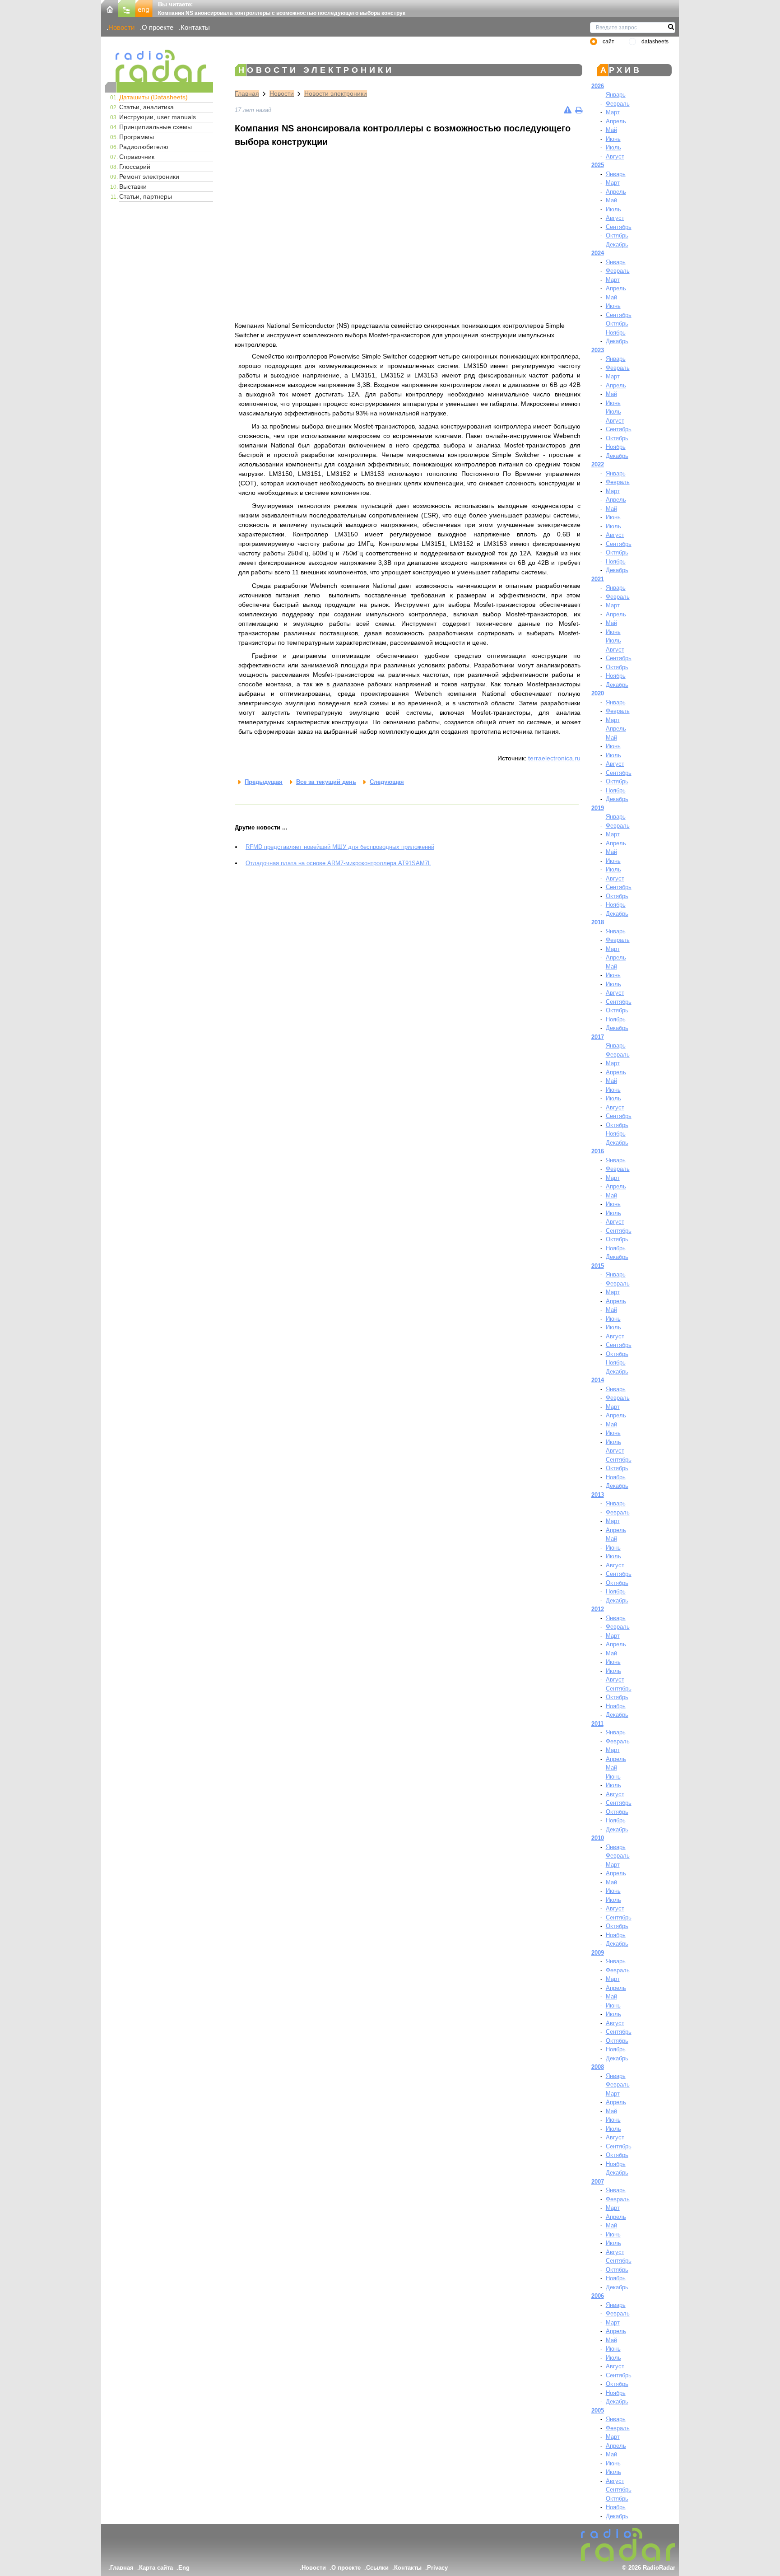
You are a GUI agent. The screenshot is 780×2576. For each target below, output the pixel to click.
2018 (598, 922)
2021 (598, 579)
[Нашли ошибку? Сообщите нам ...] (568, 110)
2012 (598, 1609)
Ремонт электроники (149, 177)
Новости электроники (336, 93)
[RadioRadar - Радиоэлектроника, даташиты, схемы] (159, 66)
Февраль (618, 104)
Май (611, 130)
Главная (247, 93)
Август (615, 156)
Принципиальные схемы (156, 127)
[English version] (144, 8)
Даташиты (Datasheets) (153, 97)
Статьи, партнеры (146, 196)
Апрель (616, 121)
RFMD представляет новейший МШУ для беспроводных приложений (340, 847)
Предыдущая (264, 782)
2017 (598, 1037)
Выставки (133, 186)
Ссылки (377, 2568)
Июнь (613, 139)
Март (613, 112)
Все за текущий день (326, 782)
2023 (598, 350)
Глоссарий (135, 167)
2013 (598, 1495)
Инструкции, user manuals (158, 117)
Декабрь (617, 245)
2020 (598, 693)
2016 (598, 1151)
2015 (598, 1266)
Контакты (195, 27)
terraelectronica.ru (554, 758)
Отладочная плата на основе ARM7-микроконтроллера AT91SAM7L (338, 863)
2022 (598, 464)
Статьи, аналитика (146, 107)
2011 (597, 1724)
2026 (598, 86)
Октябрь (617, 235)
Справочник (137, 157)
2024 (598, 253)
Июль (613, 147)
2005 (598, 2411)
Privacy (437, 2568)
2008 (598, 2067)
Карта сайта (156, 2568)
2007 (598, 2182)
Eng (184, 2568)
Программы (137, 137)
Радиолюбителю (144, 147)
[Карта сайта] (127, 8)
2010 (598, 1838)
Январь (616, 95)
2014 (598, 1380)
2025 (598, 165)
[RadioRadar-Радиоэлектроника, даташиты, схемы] (110, 8)
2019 (598, 808)
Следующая (387, 782)
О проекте (158, 27)
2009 (598, 1953)
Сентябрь (619, 227)
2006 (598, 2296)
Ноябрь (616, 333)
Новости (121, 27)
